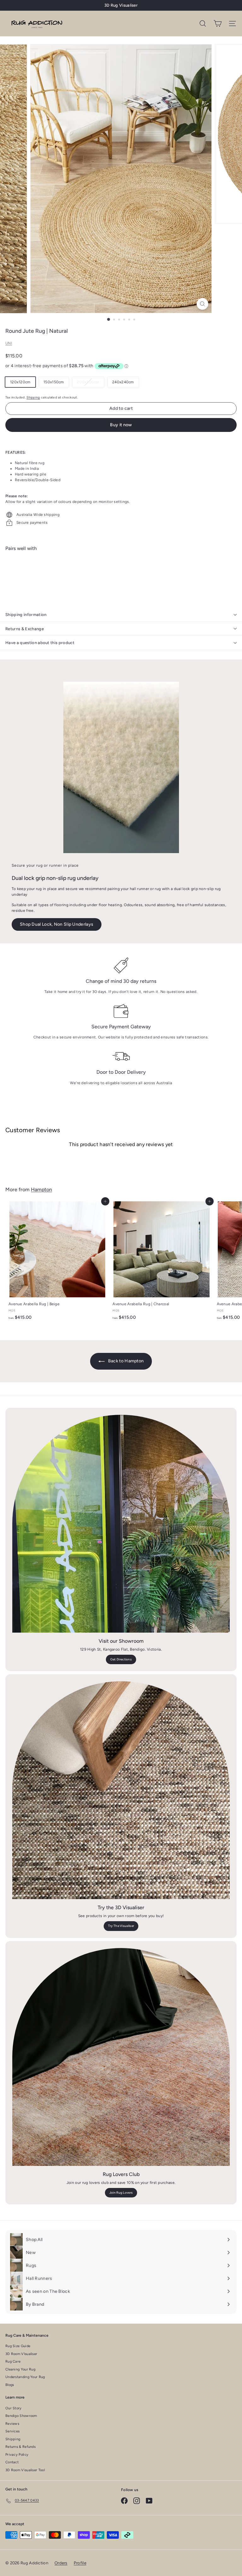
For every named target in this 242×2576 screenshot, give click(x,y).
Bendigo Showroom (21, 2416)
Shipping (33, 397)
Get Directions (121, 1659)
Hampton (41, 1189)
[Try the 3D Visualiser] (121, 1790)
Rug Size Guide (18, 2346)
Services (12, 2431)
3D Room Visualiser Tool (25, 2470)
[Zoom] (202, 304)
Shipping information (26, 615)
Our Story (14, 2408)
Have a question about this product (40, 643)
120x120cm (20, 382)
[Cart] (218, 24)
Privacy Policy (17, 2455)
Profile (80, 2563)
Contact (12, 2462)
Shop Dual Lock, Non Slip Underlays (57, 924)
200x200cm (90, 383)
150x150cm (54, 382)
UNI (9, 343)
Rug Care (13, 2361)
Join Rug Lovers (121, 2193)
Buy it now (121, 425)
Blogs (10, 2385)
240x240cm (123, 382)
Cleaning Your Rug (20, 2369)
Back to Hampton (126, 1361)
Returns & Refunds (20, 2447)
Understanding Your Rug (25, 2377)
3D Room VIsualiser (21, 2354)
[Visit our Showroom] (121, 1524)
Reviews (12, 2424)
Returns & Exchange (25, 629)
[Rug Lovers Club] (121, 2057)
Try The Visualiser (121, 1926)
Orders (61, 2563)
